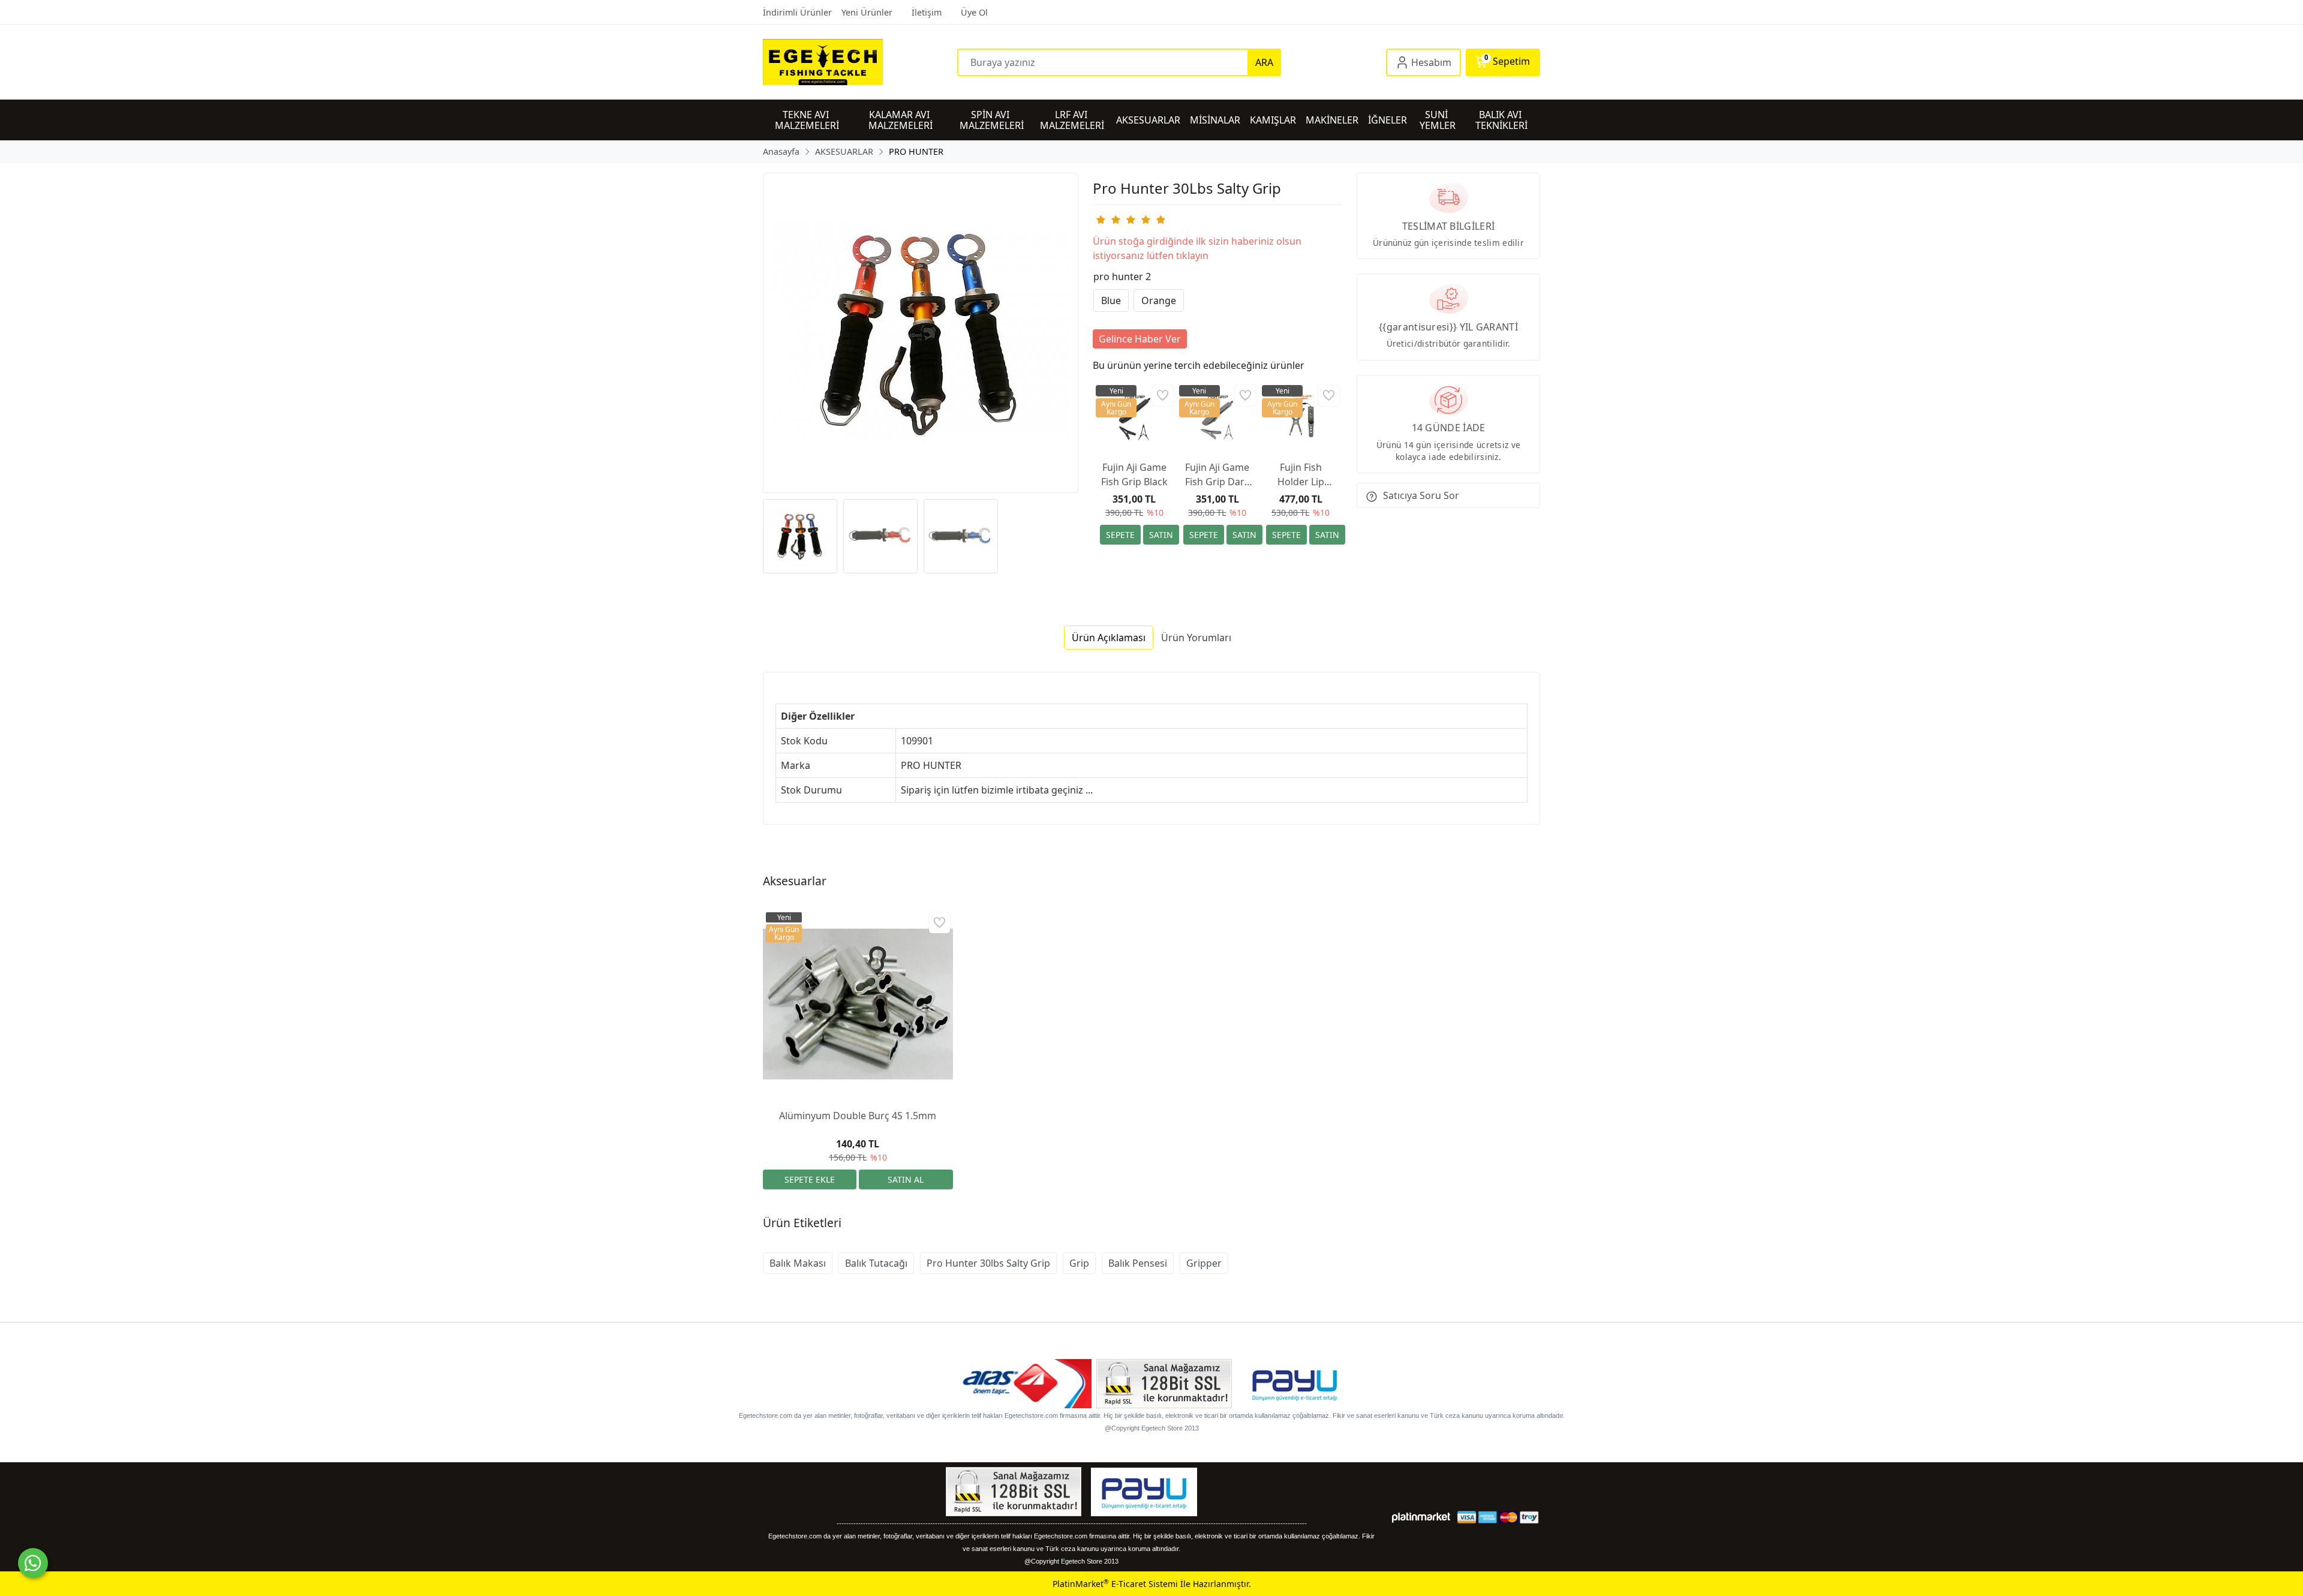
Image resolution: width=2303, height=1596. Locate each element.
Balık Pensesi (1138, 1263)
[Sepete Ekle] (1120, 535)
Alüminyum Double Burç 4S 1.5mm (858, 1116)
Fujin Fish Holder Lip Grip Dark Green (1301, 475)
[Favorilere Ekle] (1163, 396)
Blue (1111, 300)
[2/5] (1108, 220)
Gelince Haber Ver (1140, 339)
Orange (1159, 300)
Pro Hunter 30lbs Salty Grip (988, 1263)
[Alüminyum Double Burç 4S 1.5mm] (858, 1004)
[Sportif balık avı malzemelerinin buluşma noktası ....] (860, 62)
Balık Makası (798, 1263)
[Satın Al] (1161, 535)
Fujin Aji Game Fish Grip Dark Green (1217, 475)
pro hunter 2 (1122, 276)
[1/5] (1100, 220)
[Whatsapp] (33, 1563)
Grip (1079, 1263)
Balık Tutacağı (876, 1263)
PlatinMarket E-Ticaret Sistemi (1115, 1584)
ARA (1264, 62)
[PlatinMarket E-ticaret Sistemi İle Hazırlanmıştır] (1421, 1517)
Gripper (1204, 1263)
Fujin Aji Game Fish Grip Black (1134, 474)
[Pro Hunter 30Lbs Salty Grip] (921, 333)
